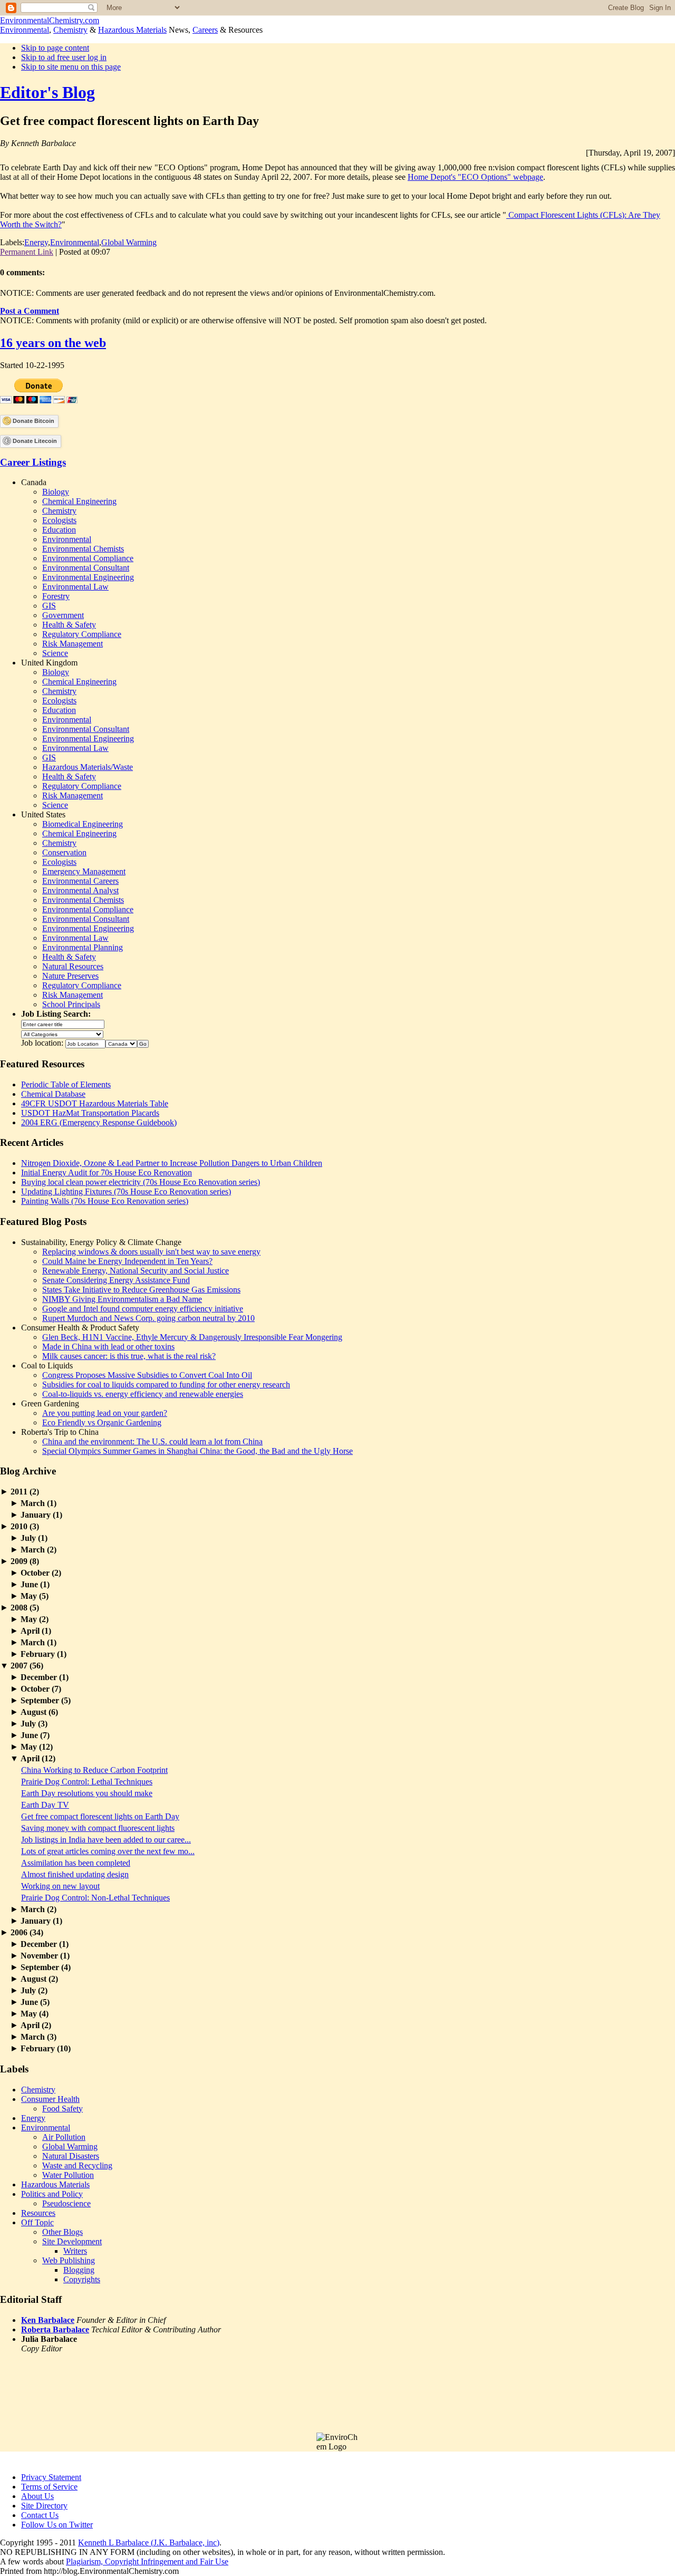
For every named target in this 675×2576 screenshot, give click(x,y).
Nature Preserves (70, 976)
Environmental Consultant (86, 568)
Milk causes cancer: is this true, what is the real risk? (129, 1356)
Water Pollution (68, 2175)
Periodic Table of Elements (66, 1084)
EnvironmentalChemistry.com (50, 20)
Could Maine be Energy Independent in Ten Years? (127, 1261)
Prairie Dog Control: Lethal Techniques (87, 1782)
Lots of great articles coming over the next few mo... (108, 1851)
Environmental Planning (83, 947)
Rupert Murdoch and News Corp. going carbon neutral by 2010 (148, 1318)
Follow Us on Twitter (57, 2525)
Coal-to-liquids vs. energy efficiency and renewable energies (143, 1394)
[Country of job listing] (121, 1043)
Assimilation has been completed (76, 1863)
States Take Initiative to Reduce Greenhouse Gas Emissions (141, 1290)
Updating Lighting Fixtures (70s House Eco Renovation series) (126, 1191)
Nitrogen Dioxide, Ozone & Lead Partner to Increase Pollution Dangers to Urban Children (172, 1163)
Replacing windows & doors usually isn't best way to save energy (151, 1252)
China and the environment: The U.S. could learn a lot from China (152, 1441)
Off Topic (37, 2222)
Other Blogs (62, 2232)
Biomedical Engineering (83, 824)
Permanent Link (27, 252)
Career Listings (33, 462)
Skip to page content (55, 48)
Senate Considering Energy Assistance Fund (116, 1280)
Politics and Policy (52, 2194)
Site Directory (44, 2506)
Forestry (56, 596)
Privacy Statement (51, 2477)
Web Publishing (69, 2260)
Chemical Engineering (79, 501)
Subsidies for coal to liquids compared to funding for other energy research (166, 1385)
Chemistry (70, 30)
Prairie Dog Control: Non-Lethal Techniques (95, 1898)
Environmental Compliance (88, 558)
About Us (37, 2496)
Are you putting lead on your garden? (105, 1413)
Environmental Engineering (88, 577)
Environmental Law (75, 587)
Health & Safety (69, 625)
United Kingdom (49, 663)
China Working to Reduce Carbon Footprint (94, 1770)
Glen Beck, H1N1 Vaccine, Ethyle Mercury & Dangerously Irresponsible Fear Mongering (192, 1337)
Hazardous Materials (132, 30)
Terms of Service (49, 2487)
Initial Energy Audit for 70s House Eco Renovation (107, 1173)
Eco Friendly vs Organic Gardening (102, 1422)
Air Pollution (64, 2137)
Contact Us (40, 2515)
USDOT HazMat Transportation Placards (90, 1113)
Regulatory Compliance (82, 634)
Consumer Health (50, 2099)
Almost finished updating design (75, 1874)
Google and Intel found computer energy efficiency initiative (143, 1309)
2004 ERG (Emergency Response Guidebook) (99, 1122)
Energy (36, 242)
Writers (75, 2251)
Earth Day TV (45, 1805)
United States (43, 814)
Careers (205, 30)
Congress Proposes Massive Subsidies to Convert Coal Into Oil (147, 1375)
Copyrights (82, 2279)
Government (63, 615)
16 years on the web (53, 343)
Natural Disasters (71, 2156)
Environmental (25, 30)
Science (55, 653)
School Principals (71, 1004)
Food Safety (62, 2109)
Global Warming (129, 242)
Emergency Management (84, 871)
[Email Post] (113, 252)
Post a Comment (30, 311)
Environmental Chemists (83, 549)
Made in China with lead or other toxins (108, 1347)
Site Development (72, 2241)
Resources (38, 2213)
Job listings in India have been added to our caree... (106, 1840)
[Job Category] (62, 1033)
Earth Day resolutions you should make (87, 1793)
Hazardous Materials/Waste (88, 767)
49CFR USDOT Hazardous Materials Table (95, 1103)
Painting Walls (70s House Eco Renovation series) (105, 1201)
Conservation (64, 852)
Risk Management (73, 644)
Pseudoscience (66, 2203)
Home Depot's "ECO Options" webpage (475, 177)
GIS (49, 606)
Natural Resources (73, 966)
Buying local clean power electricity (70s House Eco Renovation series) (141, 1182)
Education (59, 530)
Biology (56, 492)
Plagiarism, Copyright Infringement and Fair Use (147, 2561)
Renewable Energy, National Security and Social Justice (136, 1271)
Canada (34, 482)
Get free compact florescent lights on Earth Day (100, 1816)
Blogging (79, 2270)
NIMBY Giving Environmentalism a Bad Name (122, 1299)
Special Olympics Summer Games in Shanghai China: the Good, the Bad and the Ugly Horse (197, 1451)
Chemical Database (53, 1094)
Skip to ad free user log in (64, 57)
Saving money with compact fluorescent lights (98, 1828)
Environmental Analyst (80, 890)
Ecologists (59, 520)
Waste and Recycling (77, 2165)
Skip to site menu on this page (71, 67)
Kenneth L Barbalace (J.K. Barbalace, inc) (149, 2543)
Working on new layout (60, 1886)
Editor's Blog (47, 92)
